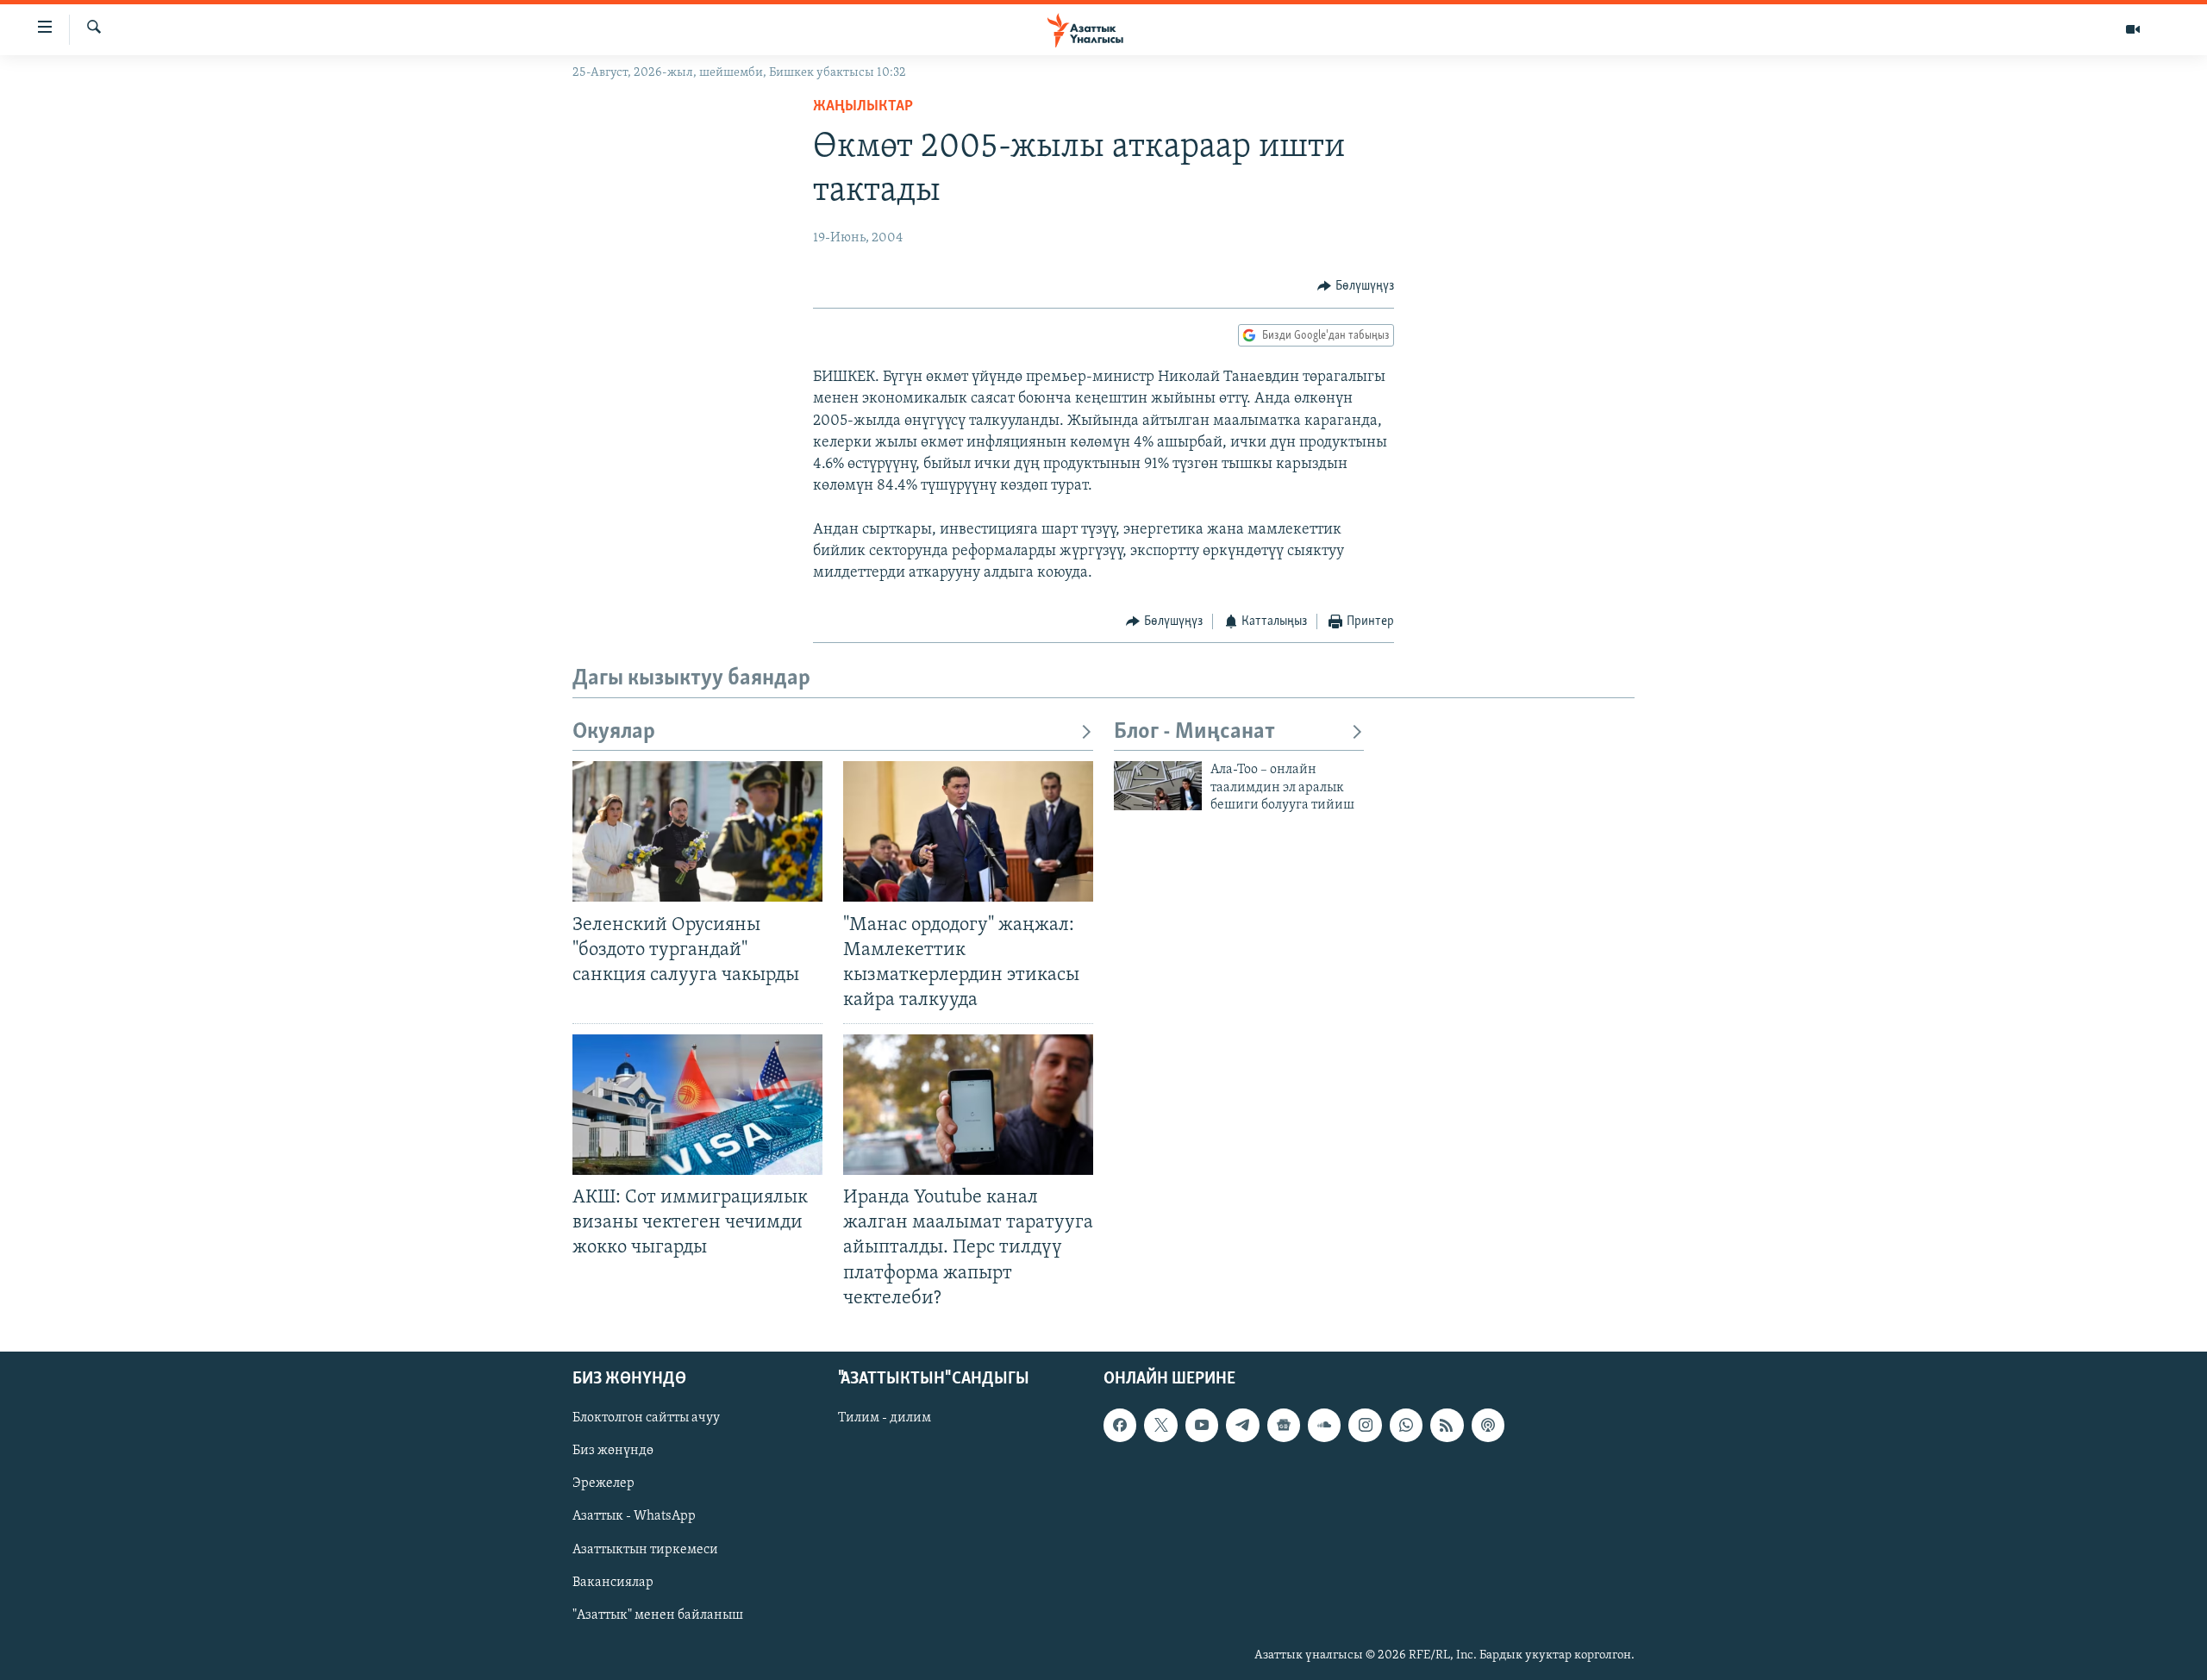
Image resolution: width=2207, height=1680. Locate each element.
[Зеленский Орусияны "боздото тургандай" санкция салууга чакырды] (697, 831)
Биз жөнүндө (613, 1451)
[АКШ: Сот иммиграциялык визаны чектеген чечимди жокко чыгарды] (697, 1105)
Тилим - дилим (885, 1418)
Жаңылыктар (863, 107)
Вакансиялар (613, 1582)
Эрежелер (603, 1483)
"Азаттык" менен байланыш (658, 1614)
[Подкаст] (1488, 1425)
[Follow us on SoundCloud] (1324, 1425)
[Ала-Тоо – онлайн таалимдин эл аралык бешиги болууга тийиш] (1158, 786)
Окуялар (614, 732)
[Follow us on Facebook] (1120, 1425)
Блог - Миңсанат (1194, 732)
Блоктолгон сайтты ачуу (646, 1418)
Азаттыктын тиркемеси (645, 1549)
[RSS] (1447, 1425)
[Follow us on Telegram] (1242, 1425)
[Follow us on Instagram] (1365, 1425)
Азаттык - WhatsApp (634, 1516)
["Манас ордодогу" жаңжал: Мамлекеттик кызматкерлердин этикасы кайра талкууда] (968, 831)
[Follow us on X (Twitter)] (1160, 1425)
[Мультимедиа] (2133, 29)
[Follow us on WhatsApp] (1406, 1425)
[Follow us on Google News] (1284, 1425)
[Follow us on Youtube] (1202, 1425)
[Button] (1356, 286)
